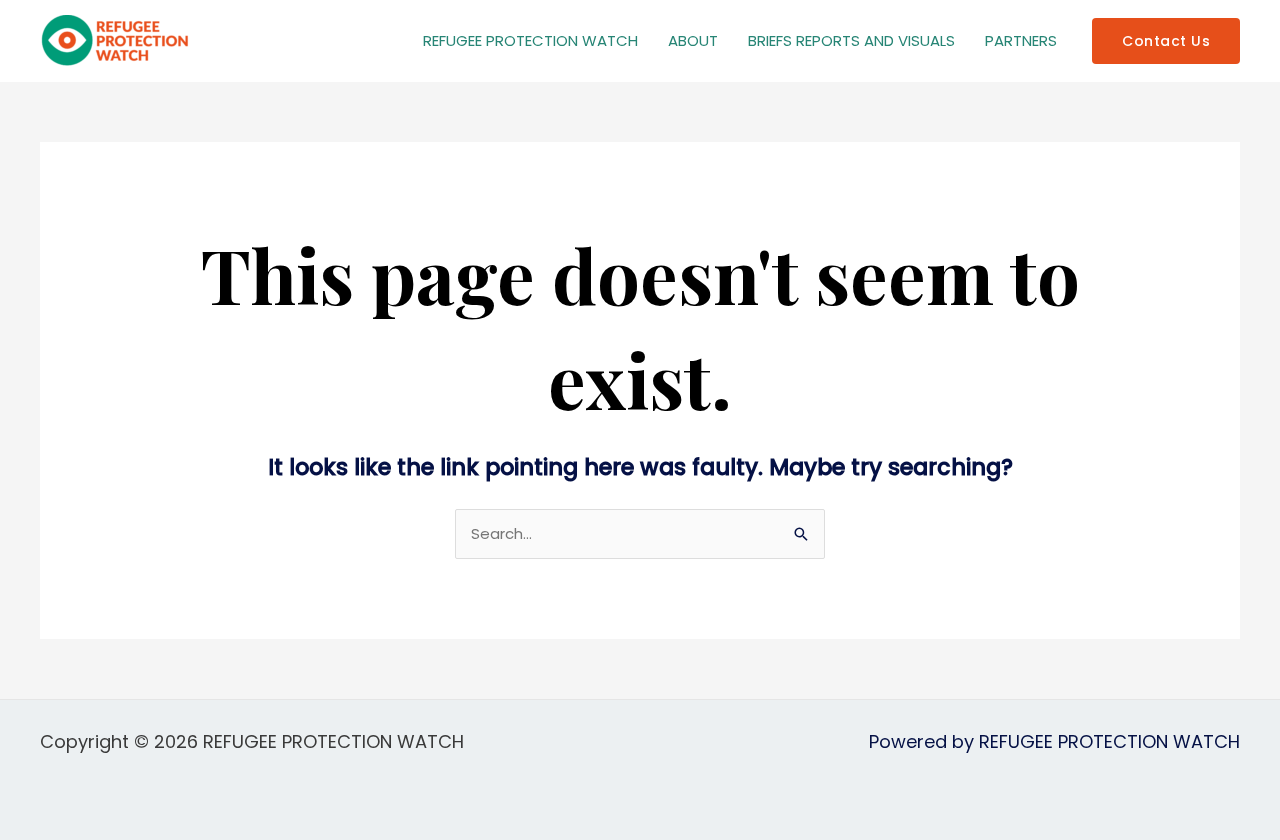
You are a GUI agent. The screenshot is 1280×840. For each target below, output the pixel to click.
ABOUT (693, 40)
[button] (1166, 41)
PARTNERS (1021, 40)
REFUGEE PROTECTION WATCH (530, 40)
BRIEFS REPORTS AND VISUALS (851, 40)
